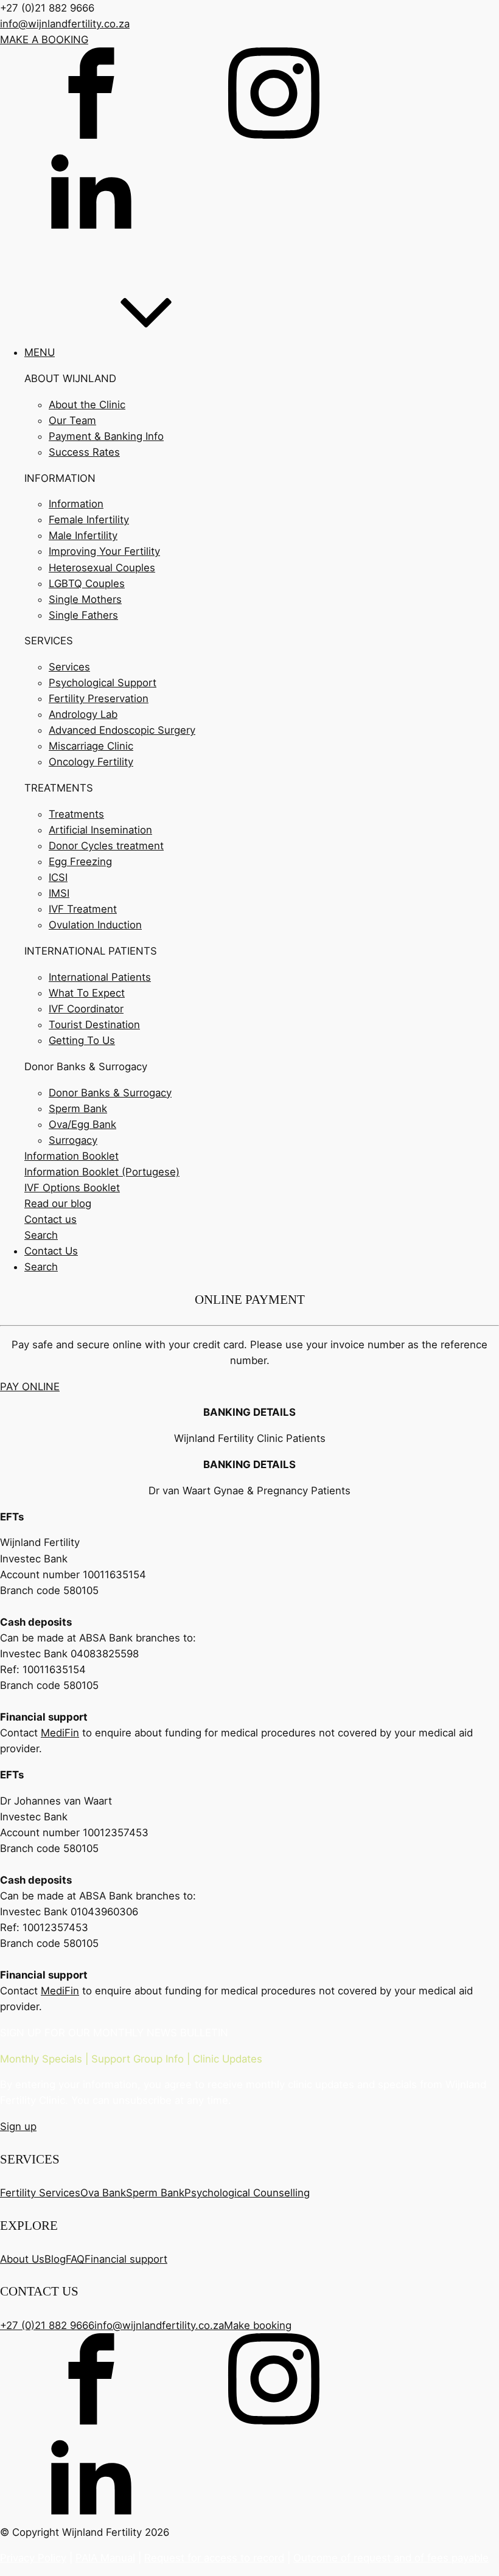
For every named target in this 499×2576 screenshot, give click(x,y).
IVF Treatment (83, 909)
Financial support (126, 2259)
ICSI (58, 877)
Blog (55, 2259)
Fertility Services (40, 2193)
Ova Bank (103, 2193)
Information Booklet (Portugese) (102, 1172)
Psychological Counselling (247, 2193)
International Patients (100, 977)
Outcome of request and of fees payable (391, 2558)
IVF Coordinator (86, 1009)
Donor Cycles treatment (106, 846)
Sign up (18, 2126)
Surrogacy (73, 1140)
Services (69, 667)
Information (76, 504)
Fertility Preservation (99, 698)
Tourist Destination (94, 1025)
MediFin (60, 1733)
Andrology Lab (83, 714)
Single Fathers (83, 615)
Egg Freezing (80, 862)
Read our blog (58, 1203)
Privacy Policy (33, 2558)
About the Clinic (87, 405)
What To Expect (87, 993)
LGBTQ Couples (87, 583)
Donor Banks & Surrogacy (110, 1093)
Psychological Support (103, 683)
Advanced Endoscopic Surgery (122, 730)
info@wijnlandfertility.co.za (65, 24)
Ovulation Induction (95, 925)
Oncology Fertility (91, 762)
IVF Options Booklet (72, 1188)
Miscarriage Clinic (91, 746)
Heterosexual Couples (102, 568)
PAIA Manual (105, 2558)
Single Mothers (85, 599)
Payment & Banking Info (106, 436)
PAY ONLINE (30, 1387)
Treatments (76, 814)
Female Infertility (89, 520)
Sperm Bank (78, 1109)
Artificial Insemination (100, 830)
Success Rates (84, 452)
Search (41, 1235)
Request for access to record (214, 2558)
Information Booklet (72, 1156)
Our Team (72, 420)
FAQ (75, 2259)
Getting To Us (82, 1040)
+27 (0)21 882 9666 (47, 2325)
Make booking (258, 2325)
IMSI (59, 893)
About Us (22, 2259)
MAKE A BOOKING (44, 40)
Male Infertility (83, 535)
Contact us (51, 1219)
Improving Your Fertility (104, 551)
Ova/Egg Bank (82, 1124)
